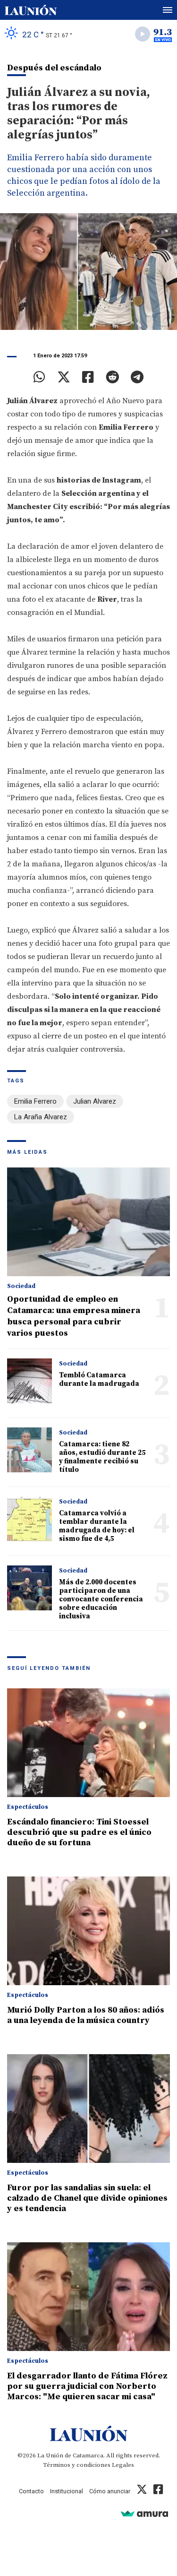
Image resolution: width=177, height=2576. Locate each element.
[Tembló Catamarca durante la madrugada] (29, 1381)
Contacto (31, 2491)
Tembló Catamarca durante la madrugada (99, 1379)
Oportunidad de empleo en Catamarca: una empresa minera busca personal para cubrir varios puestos (74, 1316)
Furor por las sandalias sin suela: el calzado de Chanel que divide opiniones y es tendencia (87, 2198)
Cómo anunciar (110, 2491)
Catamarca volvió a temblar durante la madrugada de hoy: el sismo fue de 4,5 (97, 1526)
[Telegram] (137, 377)
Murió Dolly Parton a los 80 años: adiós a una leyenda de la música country (86, 2015)
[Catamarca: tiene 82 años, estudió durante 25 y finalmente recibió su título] (29, 1450)
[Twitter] (64, 377)
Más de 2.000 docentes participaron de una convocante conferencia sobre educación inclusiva (101, 1599)
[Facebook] (88, 377)
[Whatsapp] (39, 377)
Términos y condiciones (77, 2465)
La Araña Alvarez (41, 1117)
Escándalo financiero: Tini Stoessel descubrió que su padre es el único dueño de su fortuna (79, 1832)
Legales (123, 2465)
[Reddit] (112, 377)
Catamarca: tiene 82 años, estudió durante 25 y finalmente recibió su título (102, 1457)
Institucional (67, 2491)
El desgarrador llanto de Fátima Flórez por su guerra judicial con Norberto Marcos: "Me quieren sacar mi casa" (87, 2386)
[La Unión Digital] (31, 10)
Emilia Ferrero (35, 1101)
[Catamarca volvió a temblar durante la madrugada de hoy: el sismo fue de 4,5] (29, 1519)
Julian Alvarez (95, 1101)
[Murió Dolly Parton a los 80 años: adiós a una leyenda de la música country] (88, 1931)
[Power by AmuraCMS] (144, 2513)
